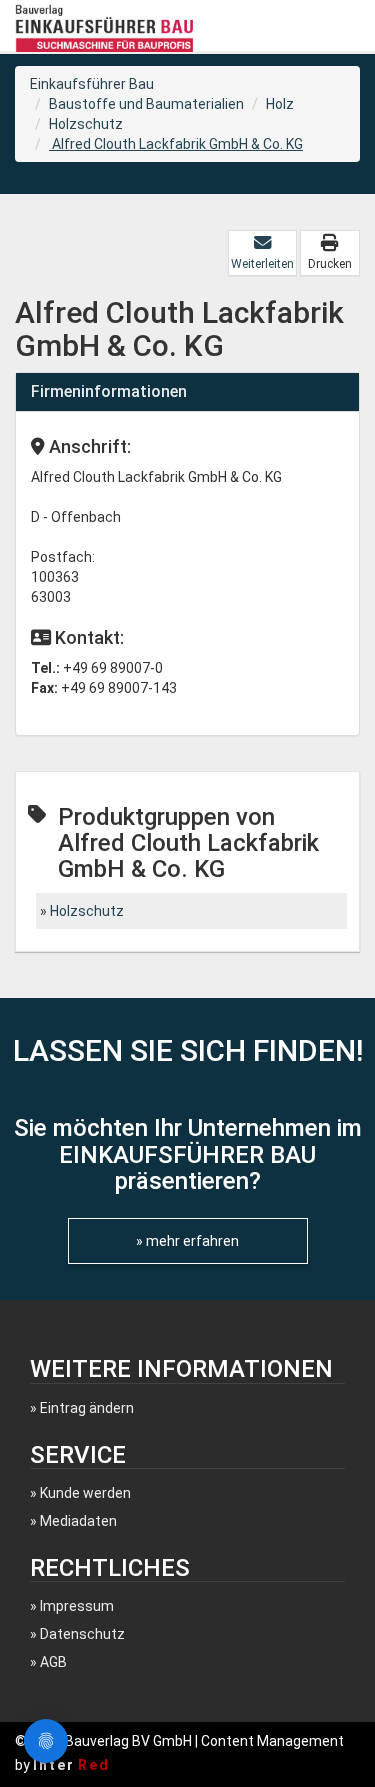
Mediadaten (78, 1521)
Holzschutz (86, 124)
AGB (53, 1662)
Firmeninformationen (109, 391)
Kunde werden (85, 1493)
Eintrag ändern (87, 1408)
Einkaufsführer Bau (92, 84)
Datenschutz (82, 1634)
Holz (280, 104)
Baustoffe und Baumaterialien (146, 104)
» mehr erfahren (187, 1241)
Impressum (77, 1606)
